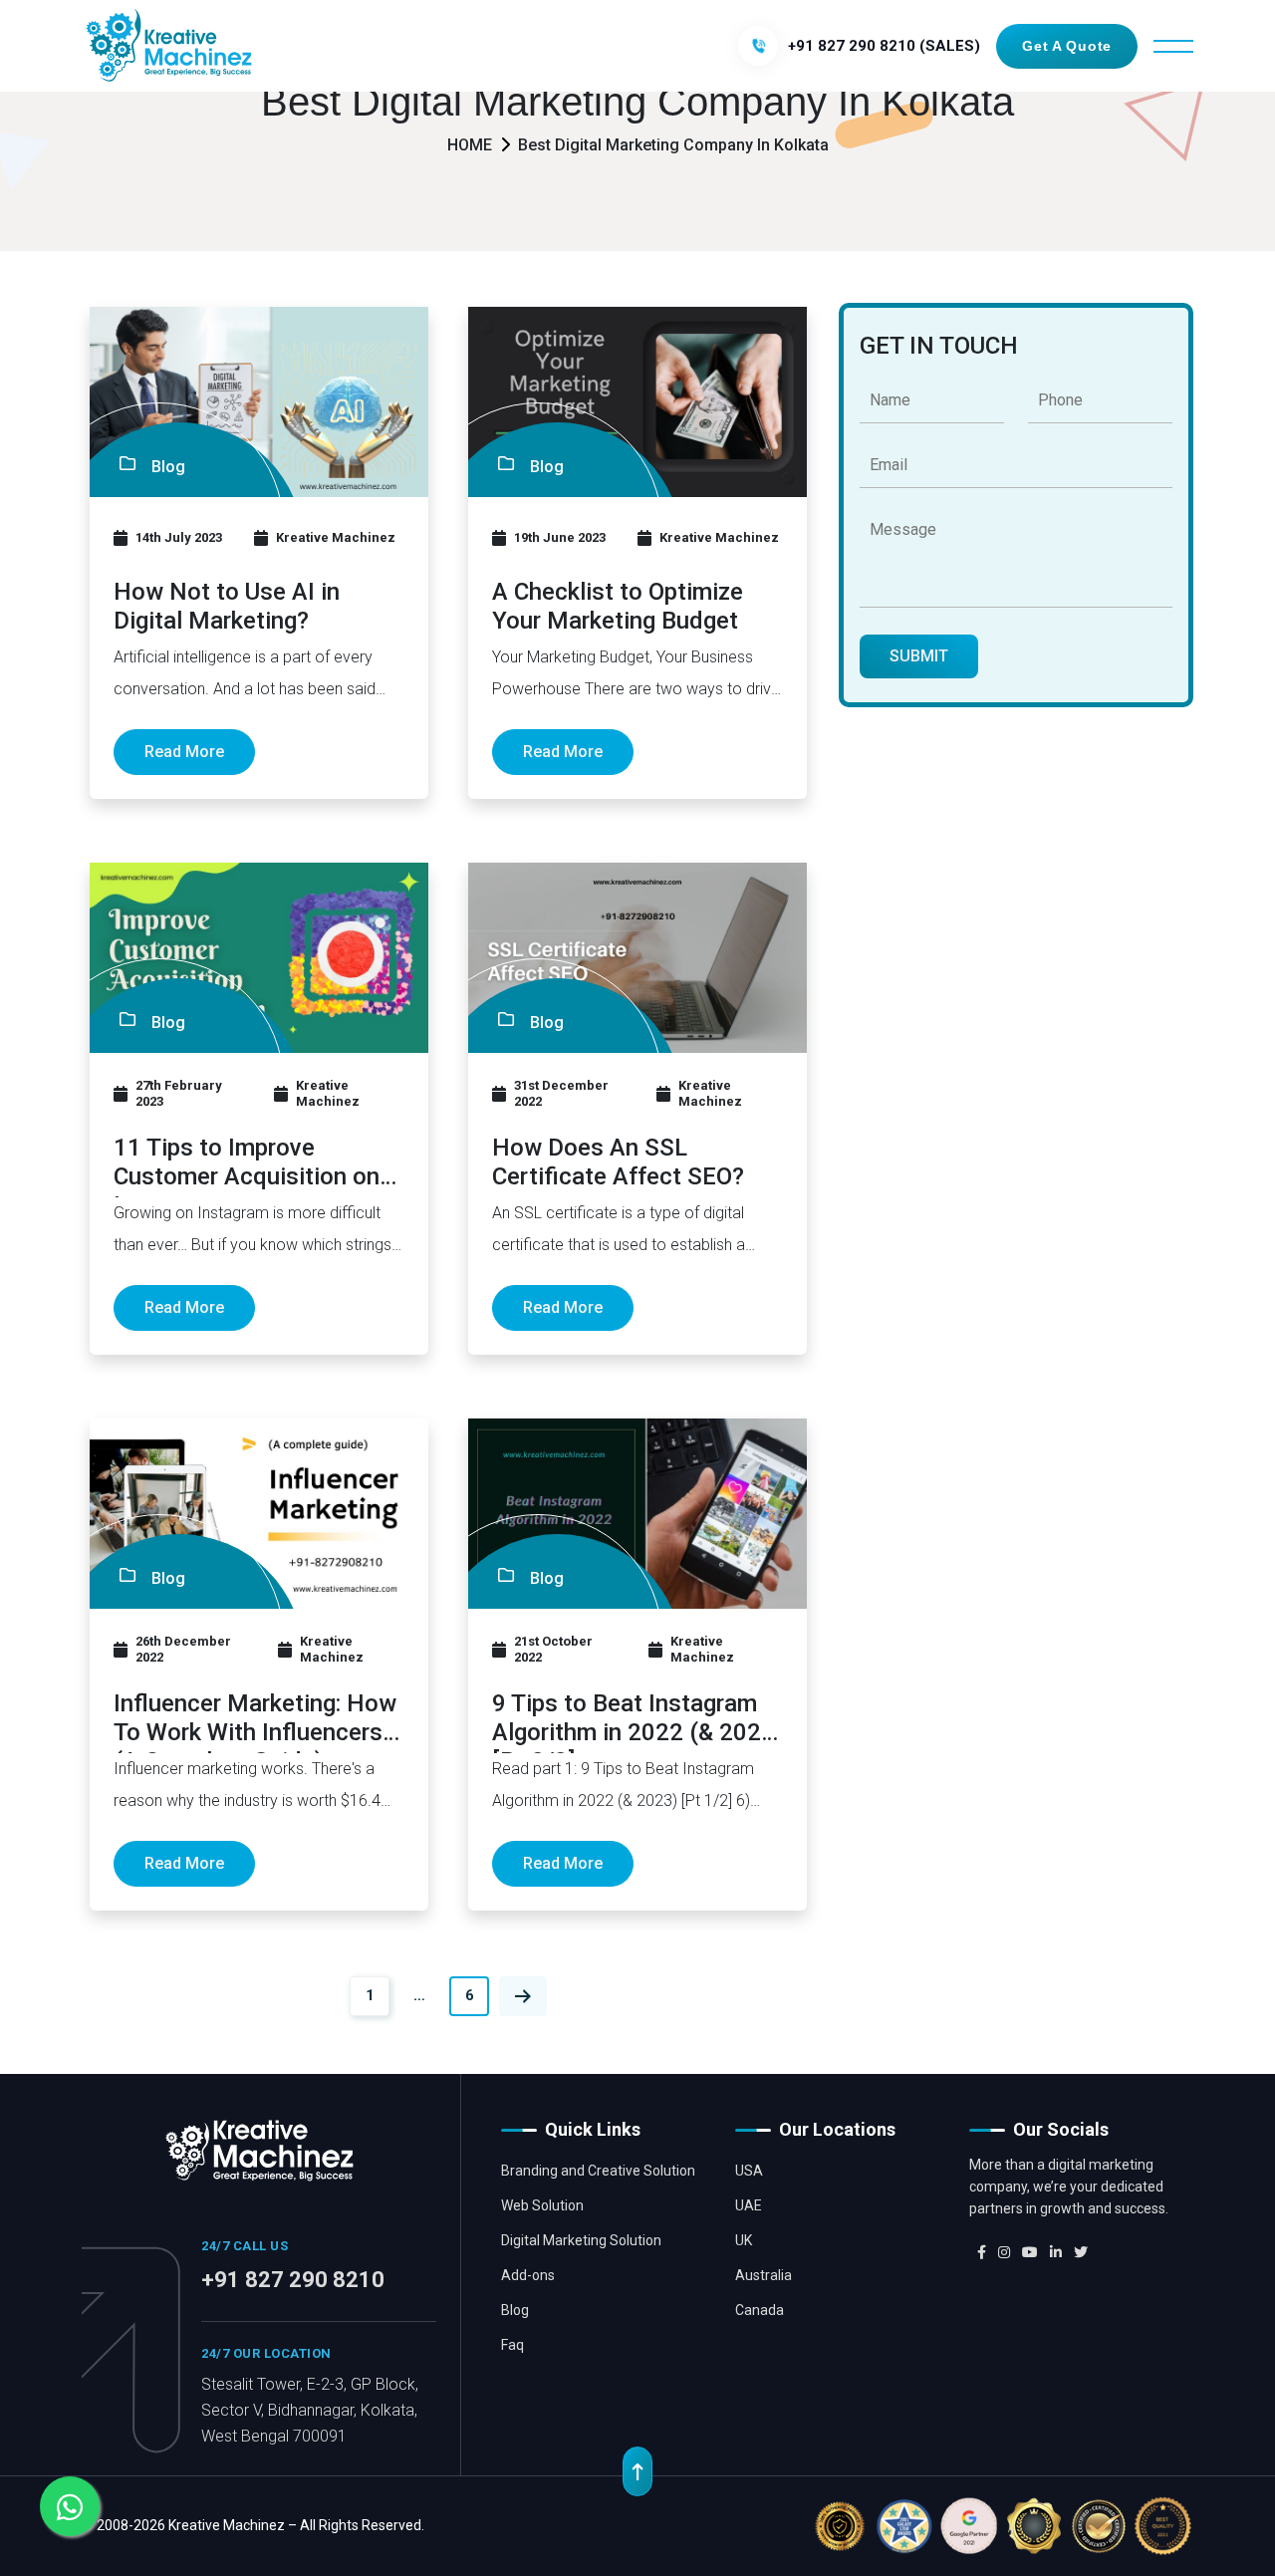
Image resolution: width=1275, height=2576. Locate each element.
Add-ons (528, 2275)
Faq (512, 2345)
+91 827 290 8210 (293, 2280)
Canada (760, 2310)
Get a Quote (1067, 46)
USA (749, 2171)
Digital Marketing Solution (581, 2240)
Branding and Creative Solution (598, 2171)
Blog (515, 2310)
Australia (764, 2275)
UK (744, 2240)
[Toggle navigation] (1173, 46)
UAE (749, 2205)
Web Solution (542, 2205)
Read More (184, 752)
